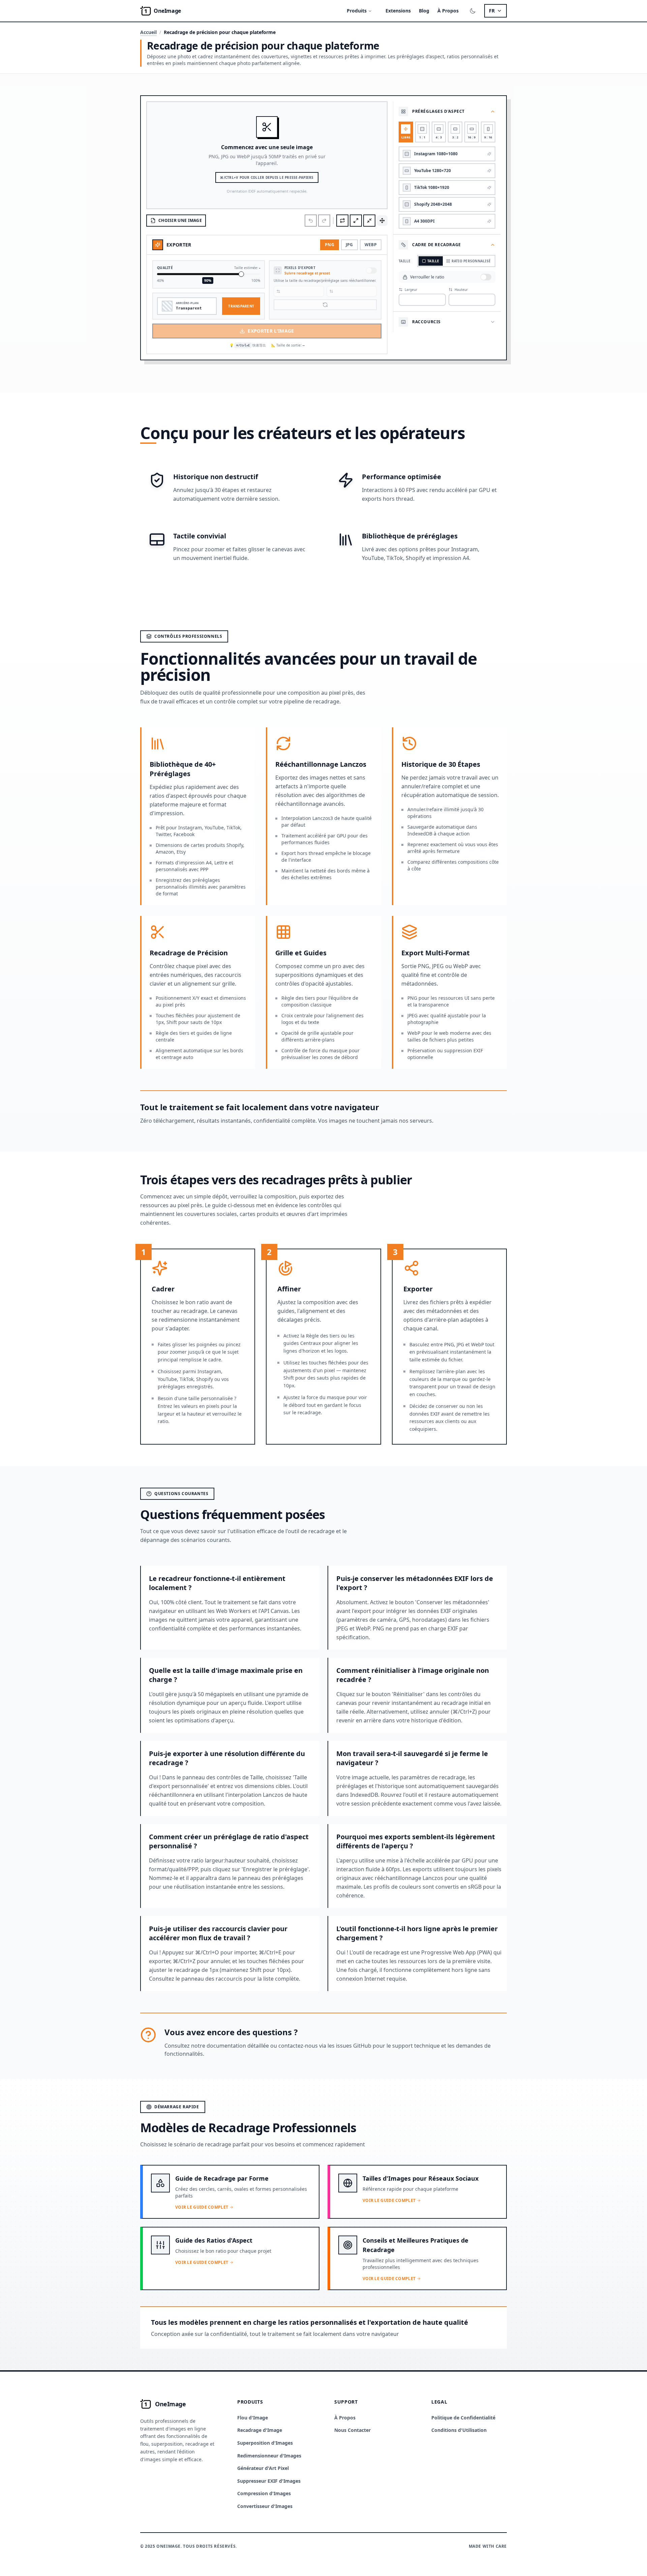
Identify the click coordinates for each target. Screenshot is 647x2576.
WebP (371, 245)
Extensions (398, 11)
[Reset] (342, 221)
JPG (349, 245)
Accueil (148, 32)
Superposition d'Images (265, 2443)
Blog (424, 11)
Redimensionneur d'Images (269, 2456)
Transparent (241, 306)
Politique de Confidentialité (463, 2418)
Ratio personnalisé (471, 261)
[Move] (382, 221)
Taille (433, 261)
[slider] (241, 274)
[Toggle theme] (473, 11)
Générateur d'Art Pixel (263, 2468)
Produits (357, 11)
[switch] (371, 270)
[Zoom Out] (369, 221)
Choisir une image (180, 220)
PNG (330, 245)
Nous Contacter (352, 2430)
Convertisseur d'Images (265, 2506)
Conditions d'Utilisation (459, 2430)
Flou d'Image (253, 2418)
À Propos (448, 11)
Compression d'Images (264, 2493)
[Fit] (356, 221)
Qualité (165, 268)
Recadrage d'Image (260, 2430)
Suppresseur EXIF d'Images (269, 2481)
